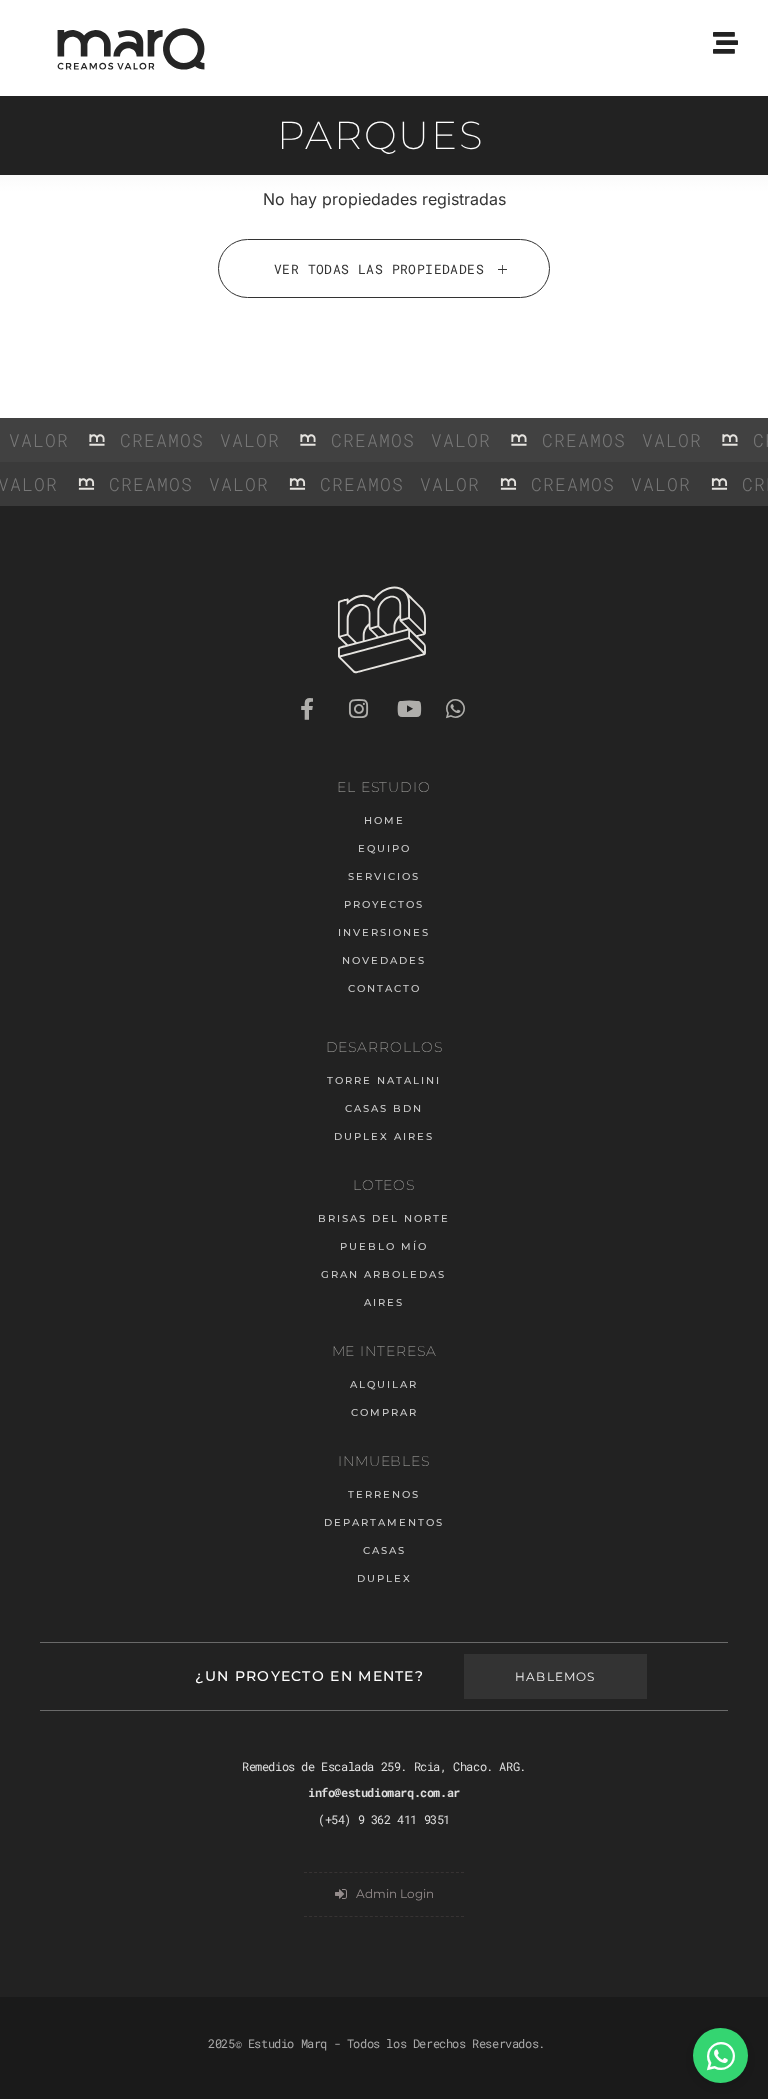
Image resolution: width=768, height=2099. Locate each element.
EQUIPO (384, 848)
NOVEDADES (384, 960)
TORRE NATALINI (384, 1080)
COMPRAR (384, 1412)
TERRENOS (384, 1494)
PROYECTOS (384, 904)
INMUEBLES (384, 1461)
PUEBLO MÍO (384, 1246)
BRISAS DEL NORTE (384, 1218)
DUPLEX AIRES (384, 1136)
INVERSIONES (384, 932)
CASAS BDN (384, 1108)
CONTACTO (384, 988)
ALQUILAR (384, 1384)
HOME (384, 820)
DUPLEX (384, 1578)
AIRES (384, 1302)
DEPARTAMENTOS (384, 1522)
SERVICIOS (384, 876)
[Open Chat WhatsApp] (720, 2055)
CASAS (384, 1550)
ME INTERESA (384, 1351)
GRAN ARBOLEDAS (383, 1274)
